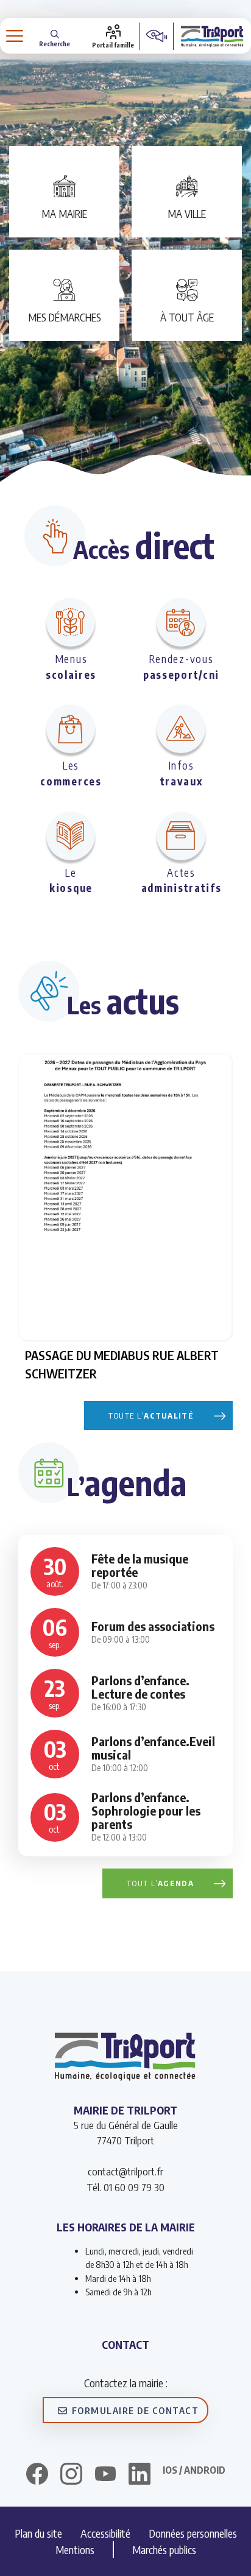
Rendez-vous (181, 667)
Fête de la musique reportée (140, 1565)
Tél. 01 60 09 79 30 (125, 2187)
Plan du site (38, 2533)
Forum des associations (153, 1626)
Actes (182, 880)
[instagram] (71, 2476)
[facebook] (37, 2476)
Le (71, 880)
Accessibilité (105, 2533)
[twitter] (105, 2474)
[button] (55, 36)
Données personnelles (193, 2533)
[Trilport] (212, 36)
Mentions (75, 2550)
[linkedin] (140, 2476)
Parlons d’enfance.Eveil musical (153, 1748)
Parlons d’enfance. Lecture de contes (140, 1687)
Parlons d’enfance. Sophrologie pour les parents (146, 1810)
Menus (71, 667)
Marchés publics (164, 2550)
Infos (182, 773)
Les (71, 773)
